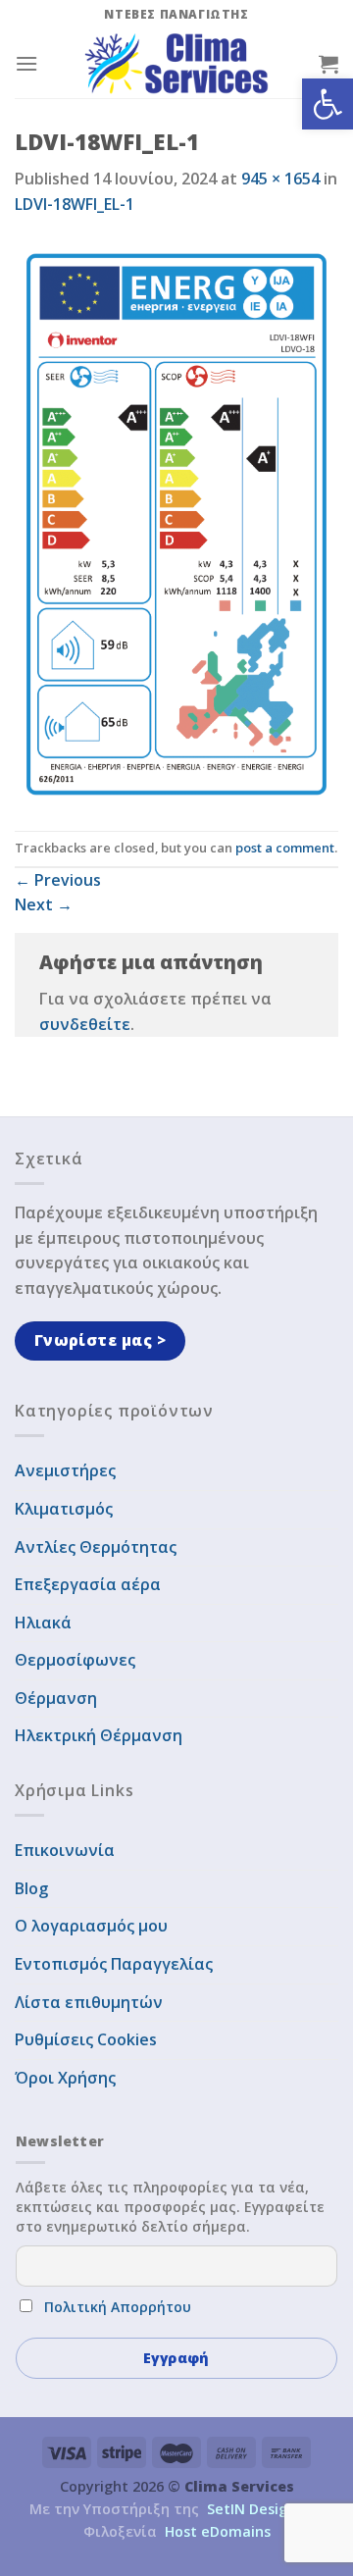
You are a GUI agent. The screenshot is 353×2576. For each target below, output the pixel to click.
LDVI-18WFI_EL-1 (75, 204)
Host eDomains (218, 2531)
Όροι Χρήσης (65, 2078)
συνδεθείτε (85, 1024)
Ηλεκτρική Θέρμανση (99, 1735)
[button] (328, 104)
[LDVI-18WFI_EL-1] (176, 523)
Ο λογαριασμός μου (91, 1926)
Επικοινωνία (65, 1850)
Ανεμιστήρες (65, 1470)
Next (44, 904)
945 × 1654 (280, 179)
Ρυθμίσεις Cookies (86, 2039)
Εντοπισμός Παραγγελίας (114, 1964)
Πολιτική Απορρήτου (118, 2307)
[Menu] (26, 63)
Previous (58, 880)
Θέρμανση (56, 1698)
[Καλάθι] (328, 64)
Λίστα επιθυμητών (89, 2002)
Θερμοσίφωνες (75, 1660)
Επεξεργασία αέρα (88, 1584)
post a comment (285, 848)
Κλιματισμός (64, 1509)
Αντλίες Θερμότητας (96, 1547)
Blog (31, 1888)
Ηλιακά (43, 1623)
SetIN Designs (255, 2509)
